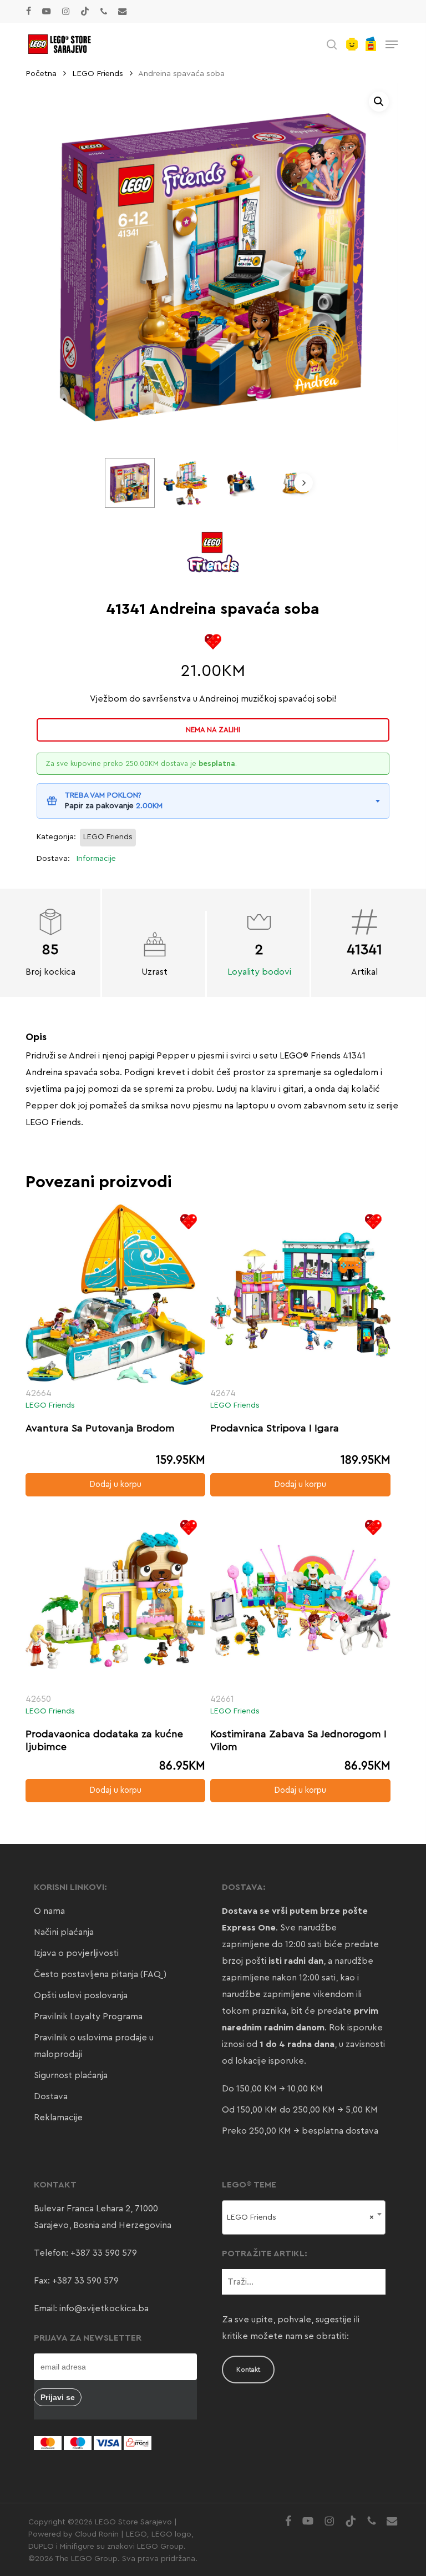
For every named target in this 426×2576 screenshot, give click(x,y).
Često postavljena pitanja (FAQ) (100, 1974)
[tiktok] (85, 11)
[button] (392, 44)
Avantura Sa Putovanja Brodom (100, 1428)
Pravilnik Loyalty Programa (88, 2017)
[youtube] (47, 11)
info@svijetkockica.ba (104, 2308)
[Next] (303, 483)
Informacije (96, 859)
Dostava (51, 2096)
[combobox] (303, 2217)
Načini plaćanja (64, 1932)
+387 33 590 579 (104, 2253)
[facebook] (29, 11)
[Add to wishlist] (213, 642)
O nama (49, 1911)
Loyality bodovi (259, 972)
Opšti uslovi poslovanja (81, 1995)
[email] (123, 11)
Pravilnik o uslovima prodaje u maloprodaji (94, 2046)
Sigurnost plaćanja (71, 2075)
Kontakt (248, 2370)
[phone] (104, 11)
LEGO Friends (98, 74)
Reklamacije (58, 2118)
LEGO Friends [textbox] (300, 2217)
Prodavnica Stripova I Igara (275, 1428)
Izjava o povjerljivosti (76, 1953)
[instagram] (66, 11)
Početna (41, 74)
